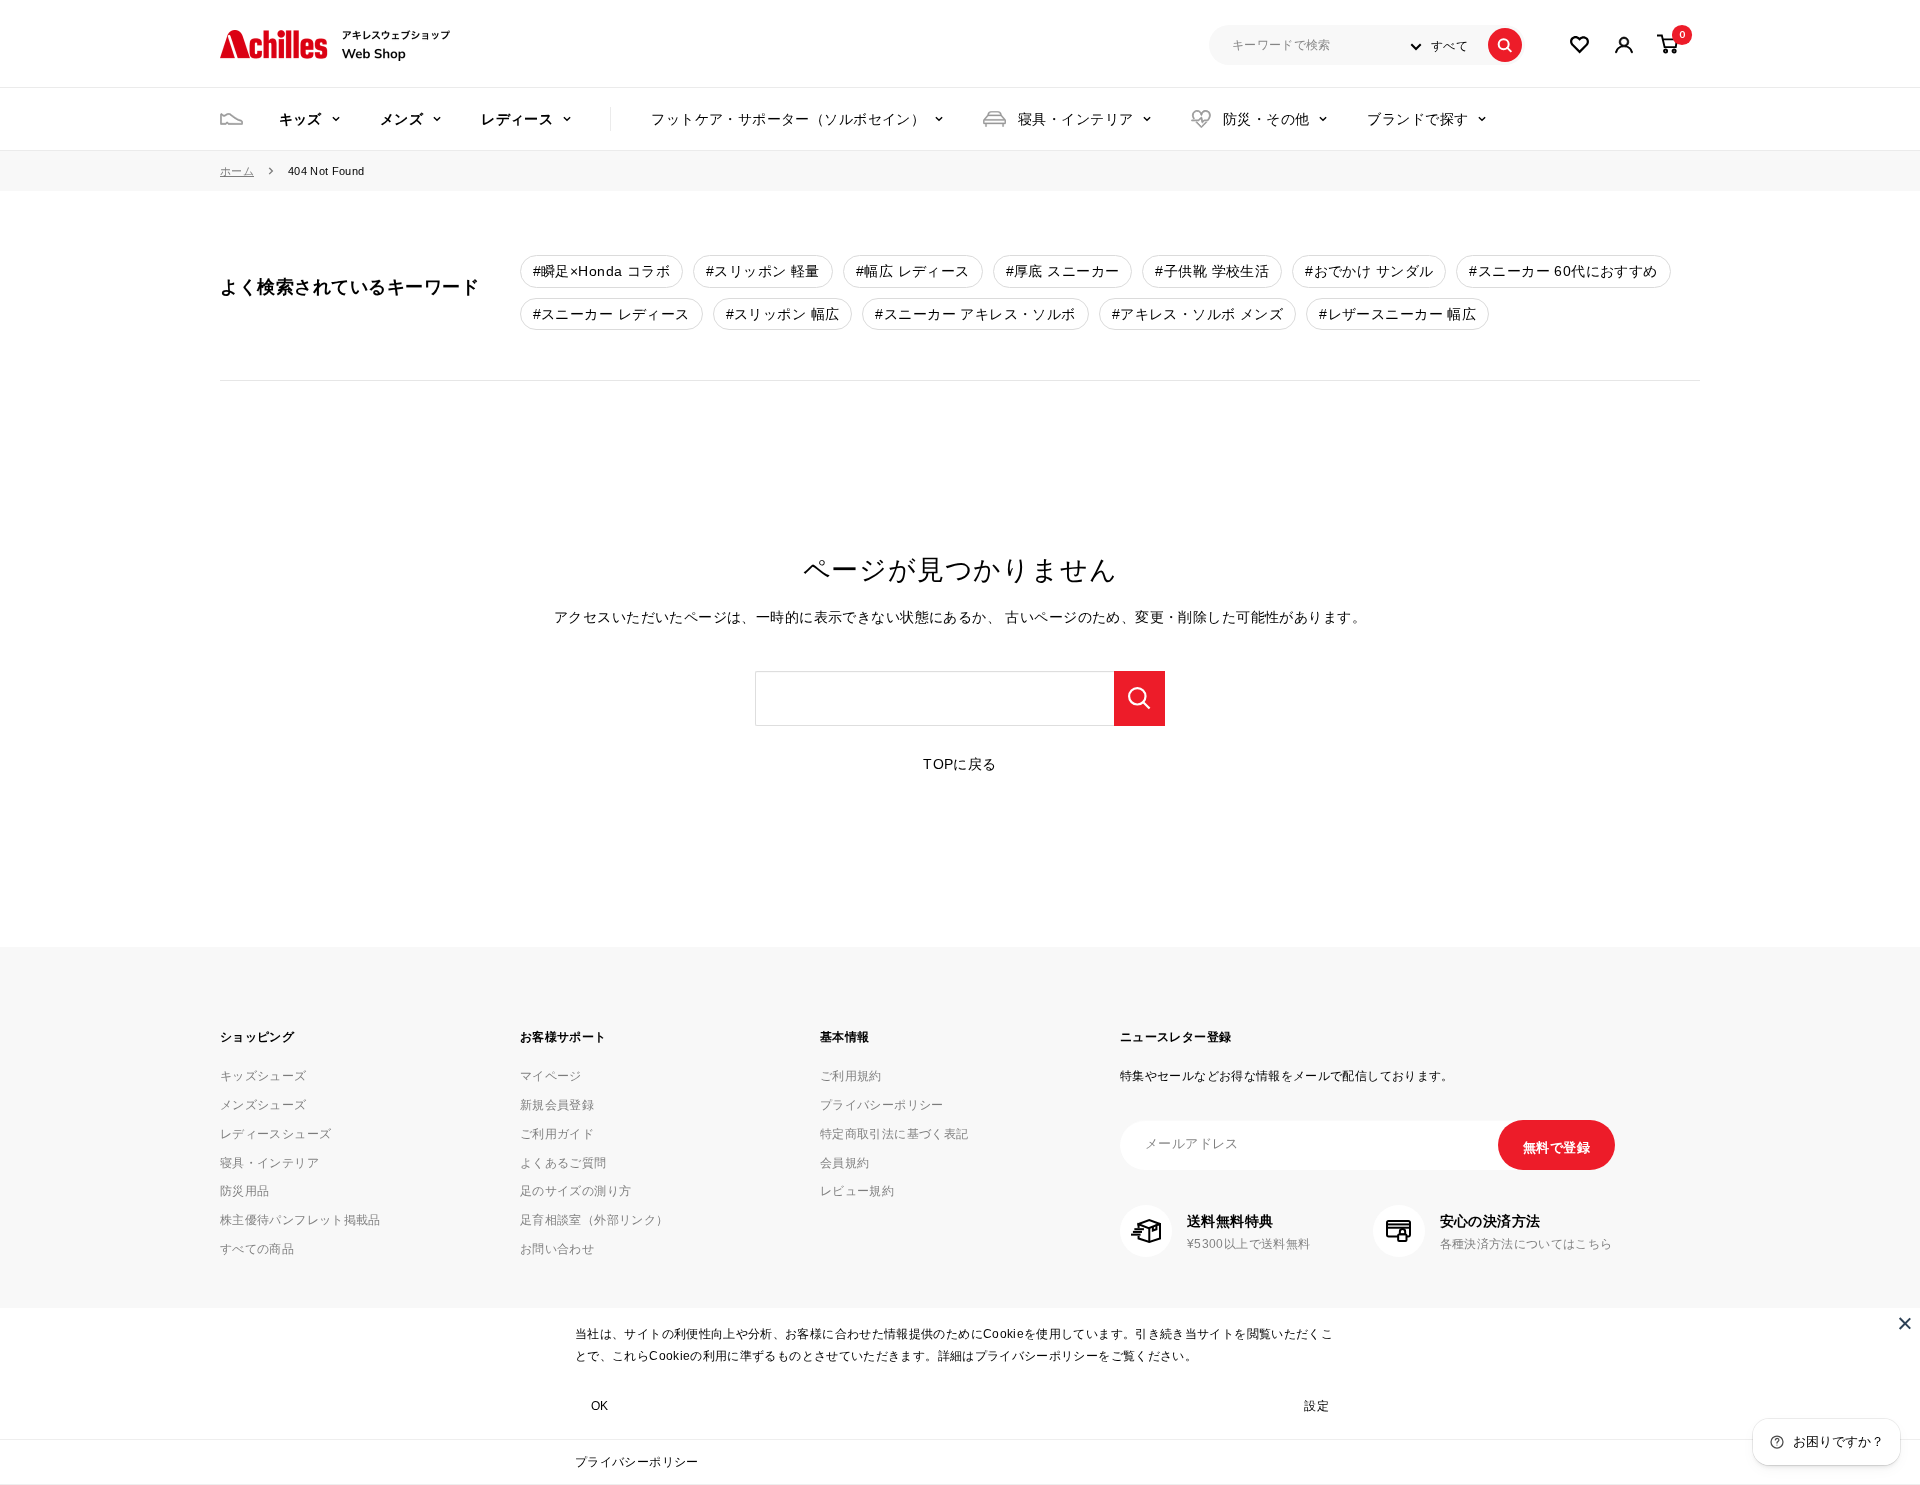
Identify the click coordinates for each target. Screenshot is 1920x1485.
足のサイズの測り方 (575, 1191)
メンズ (401, 119)
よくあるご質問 (563, 1163)
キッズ (300, 119)
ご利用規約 (851, 1076)
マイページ (551, 1076)
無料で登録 (1556, 1147)
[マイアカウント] (1579, 44)
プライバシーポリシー (637, 1462)
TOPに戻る (960, 764)
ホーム (237, 171)
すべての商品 (257, 1249)
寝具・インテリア (1075, 119)
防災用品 (244, 1191)
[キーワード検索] (1139, 698)
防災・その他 (1266, 119)
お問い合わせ (557, 1249)
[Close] (1905, 1323)
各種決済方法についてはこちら (1526, 1244)
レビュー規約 (857, 1191)
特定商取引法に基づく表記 (894, 1134)
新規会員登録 (557, 1105)
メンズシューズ (263, 1105)
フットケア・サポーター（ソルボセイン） (788, 119)
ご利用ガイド (557, 1134)
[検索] (1505, 45)
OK (600, 1406)
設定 (1316, 1406)
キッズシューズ (263, 1076)
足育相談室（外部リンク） (594, 1220)
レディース (517, 119)
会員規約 (844, 1163)
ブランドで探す (1417, 119)
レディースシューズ (275, 1134)
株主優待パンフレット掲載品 (300, 1220)
